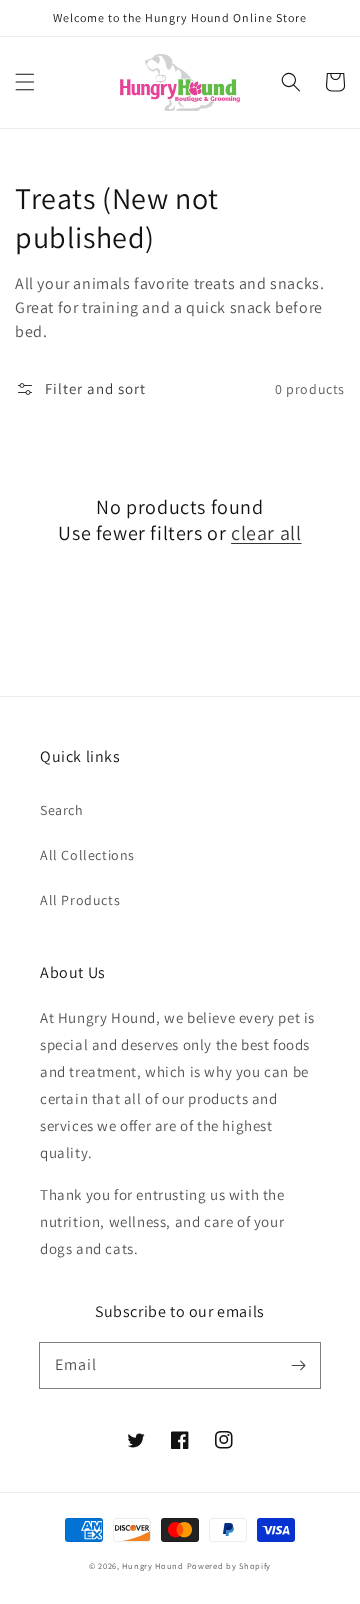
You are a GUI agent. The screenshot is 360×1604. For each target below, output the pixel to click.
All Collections (87, 855)
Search (62, 810)
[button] (25, 82)
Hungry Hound (152, 1565)
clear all (266, 533)
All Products (80, 900)
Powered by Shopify (229, 1565)
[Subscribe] (298, 1365)
